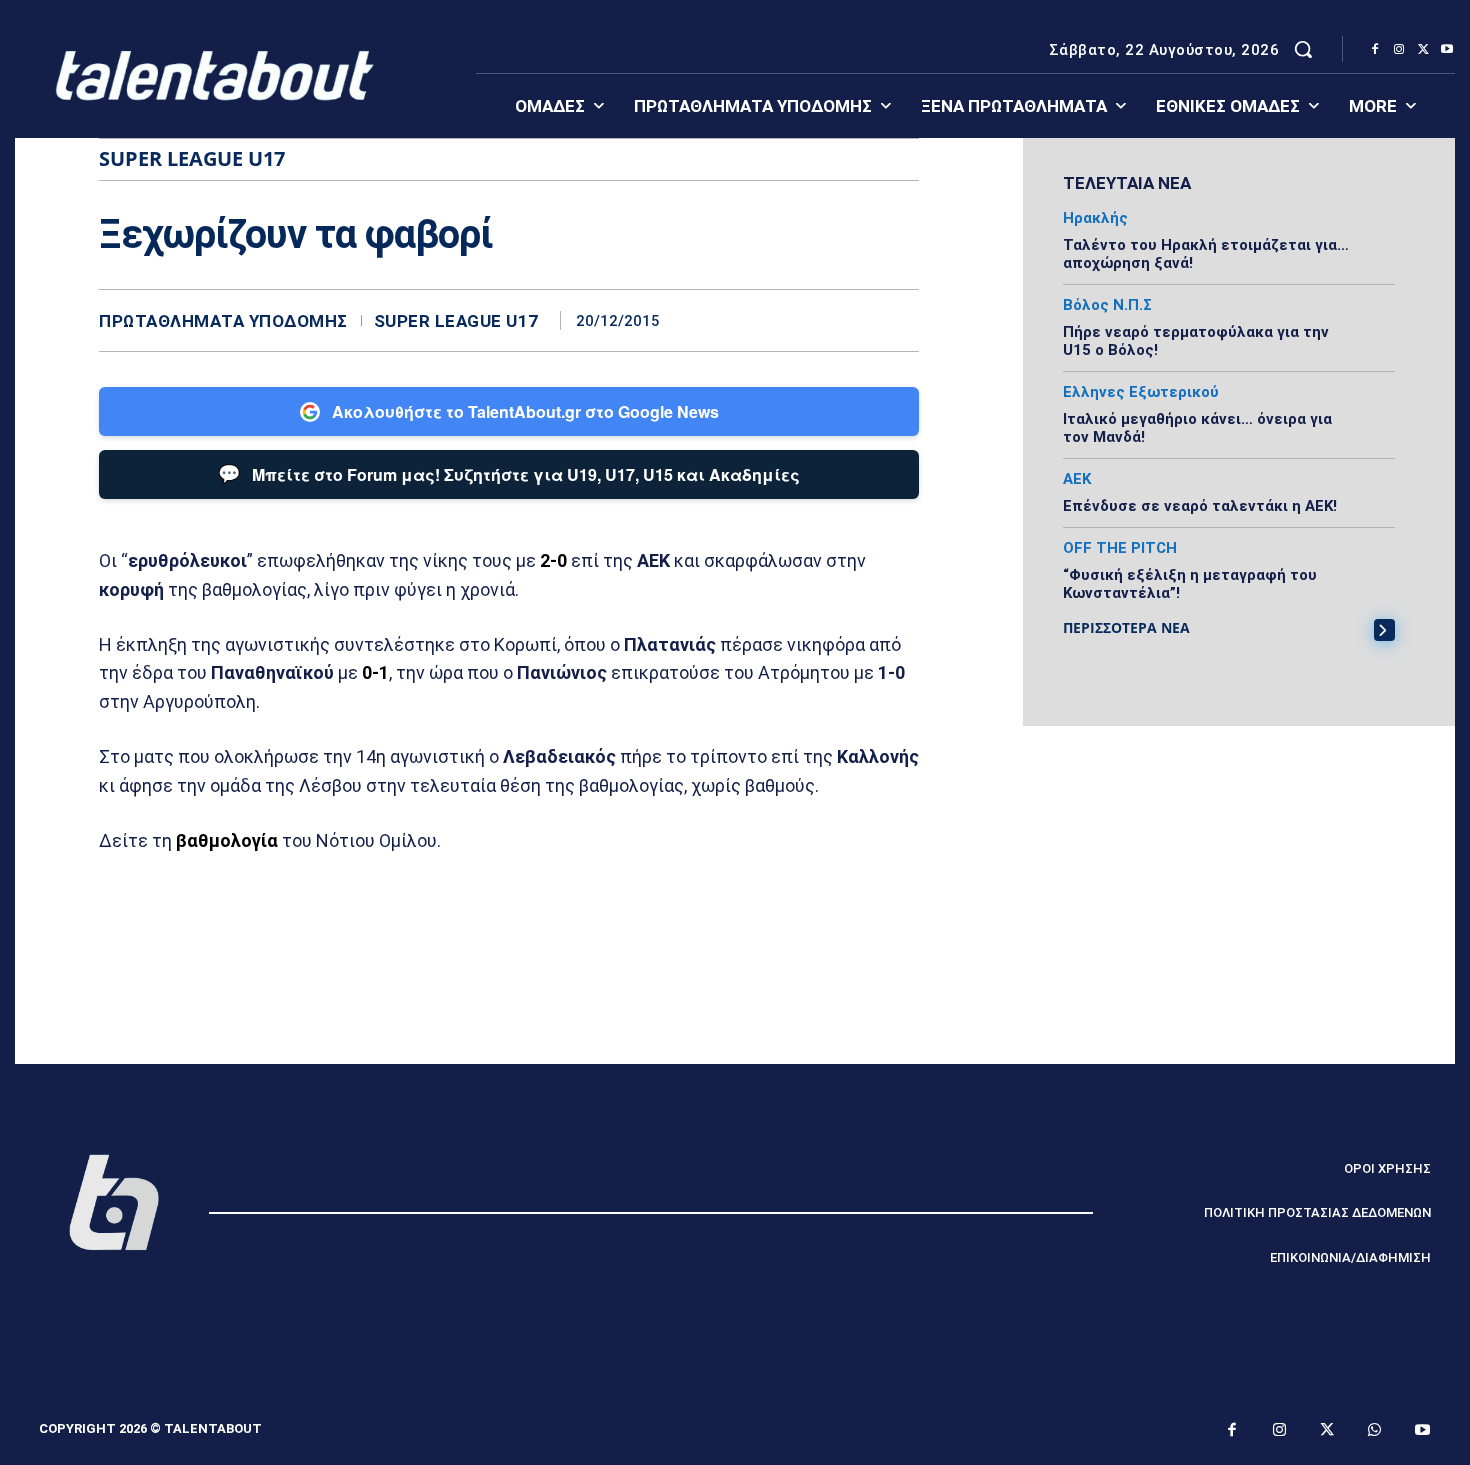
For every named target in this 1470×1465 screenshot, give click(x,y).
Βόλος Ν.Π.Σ (1107, 305)
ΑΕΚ (1077, 479)
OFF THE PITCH (1120, 548)
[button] (1303, 49)
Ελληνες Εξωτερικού (1141, 392)
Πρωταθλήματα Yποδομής (223, 321)
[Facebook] (1375, 50)
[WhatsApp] (899, 320)
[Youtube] (1447, 50)
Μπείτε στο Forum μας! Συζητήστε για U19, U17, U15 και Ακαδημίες (509, 473)
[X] (1423, 50)
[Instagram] (1399, 50)
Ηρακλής (1095, 218)
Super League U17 (456, 321)
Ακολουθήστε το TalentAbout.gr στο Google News (525, 411)
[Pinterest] (853, 320)
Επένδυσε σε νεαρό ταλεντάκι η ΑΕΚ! (1200, 506)
